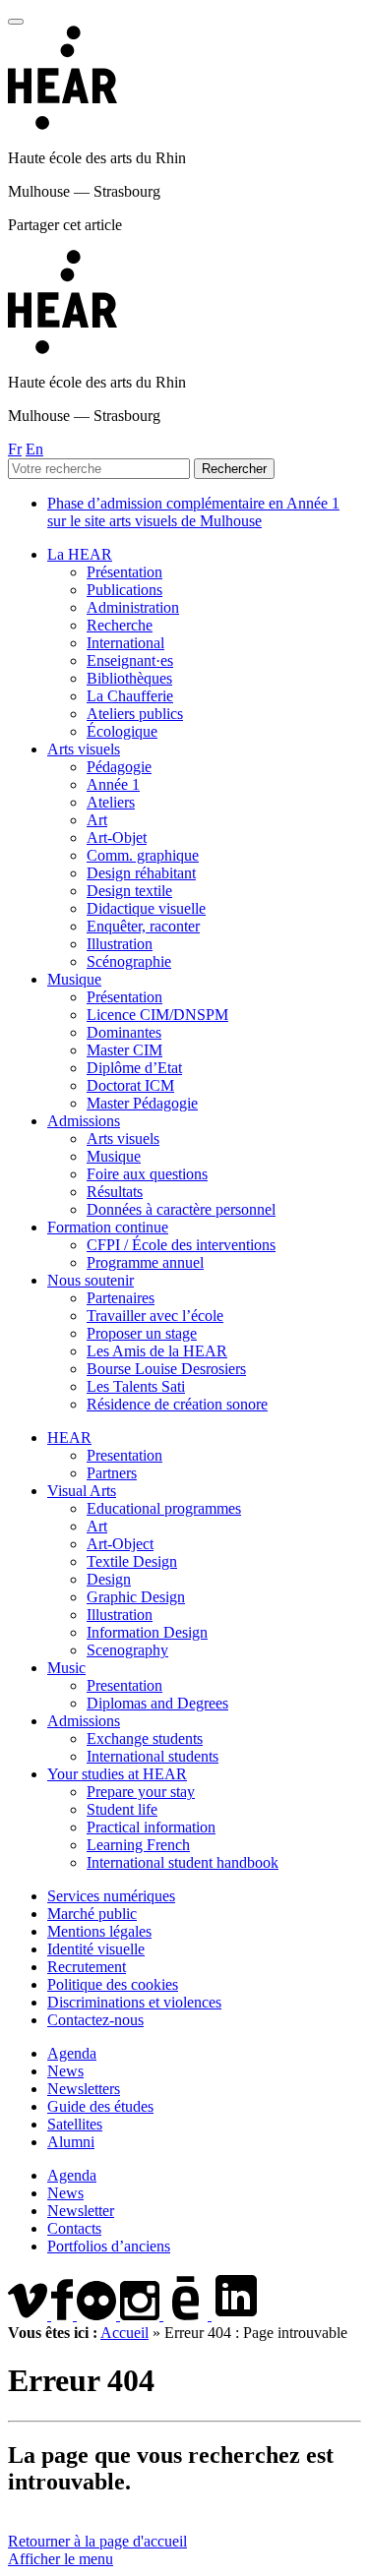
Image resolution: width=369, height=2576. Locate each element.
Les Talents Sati (136, 1386)
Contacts (74, 2228)
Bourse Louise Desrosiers (166, 1369)
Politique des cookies (113, 1984)
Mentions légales (99, 1931)
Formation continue (108, 1227)
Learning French (138, 1845)
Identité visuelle (96, 1949)
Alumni (71, 2142)
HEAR (69, 1438)
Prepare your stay (141, 1792)
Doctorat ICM (130, 1085)
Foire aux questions (147, 1174)
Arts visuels (84, 749)
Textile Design (132, 1561)
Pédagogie (119, 767)
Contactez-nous (95, 2020)
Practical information (151, 1827)
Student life (122, 1809)
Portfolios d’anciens (109, 2246)
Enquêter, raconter (143, 926)
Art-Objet (117, 838)
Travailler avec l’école (155, 1316)
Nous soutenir (91, 1280)
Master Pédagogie (142, 1103)
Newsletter (81, 2211)
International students (153, 1756)
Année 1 (113, 784)
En (34, 449)
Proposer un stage (142, 1333)
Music (66, 1668)
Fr (15, 449)
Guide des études (100, 2106)
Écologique (122, 731)
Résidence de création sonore (177, 1404)
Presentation (124, 1455)
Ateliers (111, 802)
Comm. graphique (143, 855)
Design (109, 1579)
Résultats (115, 1192)
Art (97, 820)
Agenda (72, 2053)
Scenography (127, 1650)
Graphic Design (136, 1597)
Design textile (129, 891)
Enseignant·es (130, 660)
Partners (112, 1473)
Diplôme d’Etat (134, 1068)
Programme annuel (145, 1262)
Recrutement (87, 1967)
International (125, 643)
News (65, 2071)
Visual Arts (82, 1491)
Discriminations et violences (134, 2002)
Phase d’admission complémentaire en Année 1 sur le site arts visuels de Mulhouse (193, 512)
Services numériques (111, 1896)
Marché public (92, 1914)
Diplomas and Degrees (157, 1703)
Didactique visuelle (146, 908)
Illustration (120, 944)
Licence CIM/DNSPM (157, 1015)
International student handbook (183, 1862)
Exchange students (145, 1738)
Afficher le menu (61, 2559)
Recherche (120, 625)
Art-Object (120, 1544)
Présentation (124, 572)
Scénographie (129, 961)
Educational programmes (164, 1508)
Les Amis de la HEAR (157, 1351)
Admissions (84, 1121)
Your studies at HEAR (117, 1774)
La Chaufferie (130, 696)
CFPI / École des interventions (181, 1245)
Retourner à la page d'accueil (97, 2541)
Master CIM (124, 1050)
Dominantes (124, 1032)
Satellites (75, 2124)
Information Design (147, 1632)
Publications (124, 590)
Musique (74, 979)
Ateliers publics (135, 714)
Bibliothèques (129, 678)
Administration (133, 607)
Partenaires (121, 1298)
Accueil (124, 2333)
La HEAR (80, 554)
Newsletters (84, 2089)
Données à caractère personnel (181, 1209)
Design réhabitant (141, 873)
